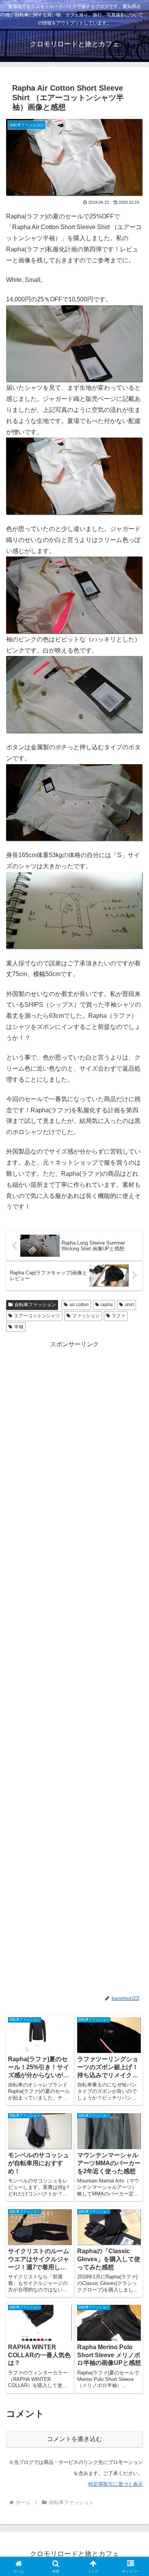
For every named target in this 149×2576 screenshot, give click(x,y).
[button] (134, 1561)
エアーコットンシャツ (37, 1316)
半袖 (19, 1327)
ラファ (118, 1316)
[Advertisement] (74, 1667)
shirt (129, 1305)
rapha (107, 1305)
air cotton (79, 1305)
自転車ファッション (35, 1305)
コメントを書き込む (74, 2439)
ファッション (86, 1316)
